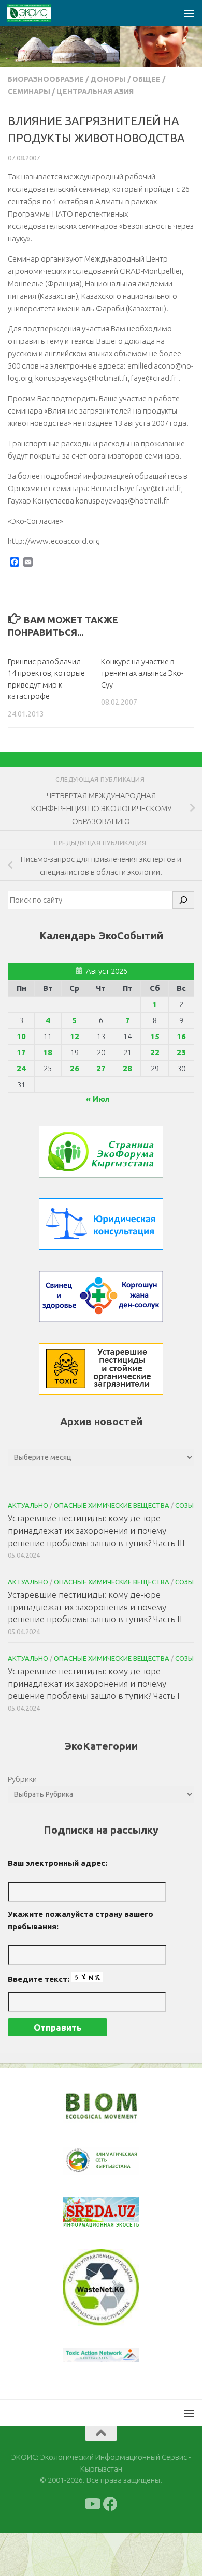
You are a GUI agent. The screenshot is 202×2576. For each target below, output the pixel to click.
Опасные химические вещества (112, 1505)
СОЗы (184, 1505)
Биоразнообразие (46, 79)
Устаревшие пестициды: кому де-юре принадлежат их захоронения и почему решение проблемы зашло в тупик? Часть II (95, 1607)
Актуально (28, 1505)
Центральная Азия (95, 92)
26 (75, 1068)
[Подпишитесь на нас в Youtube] (92, 2504)
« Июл (98, 1099)
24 (21, 1068)
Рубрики (22, 1779)
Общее (146, 79)
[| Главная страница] (36, 13)
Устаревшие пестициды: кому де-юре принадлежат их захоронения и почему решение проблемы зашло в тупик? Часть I (94, 1683)
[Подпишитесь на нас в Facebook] (110, 2504)
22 (155, 1052)
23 (181, 1052)
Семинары (29, 92)
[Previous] (84, 2161)
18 (48, 1052)
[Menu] (189, 13)
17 (21, 1052)
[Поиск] (183, 900)
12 (75, 1036)
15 (155, 1036)
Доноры (108, 79)
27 (101, 1068)
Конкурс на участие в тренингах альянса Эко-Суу (142, 673)
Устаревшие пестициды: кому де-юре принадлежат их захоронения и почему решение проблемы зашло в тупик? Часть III (96, 1530)
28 (127, 1068)
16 (181, 1036)
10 (21, 1036)
